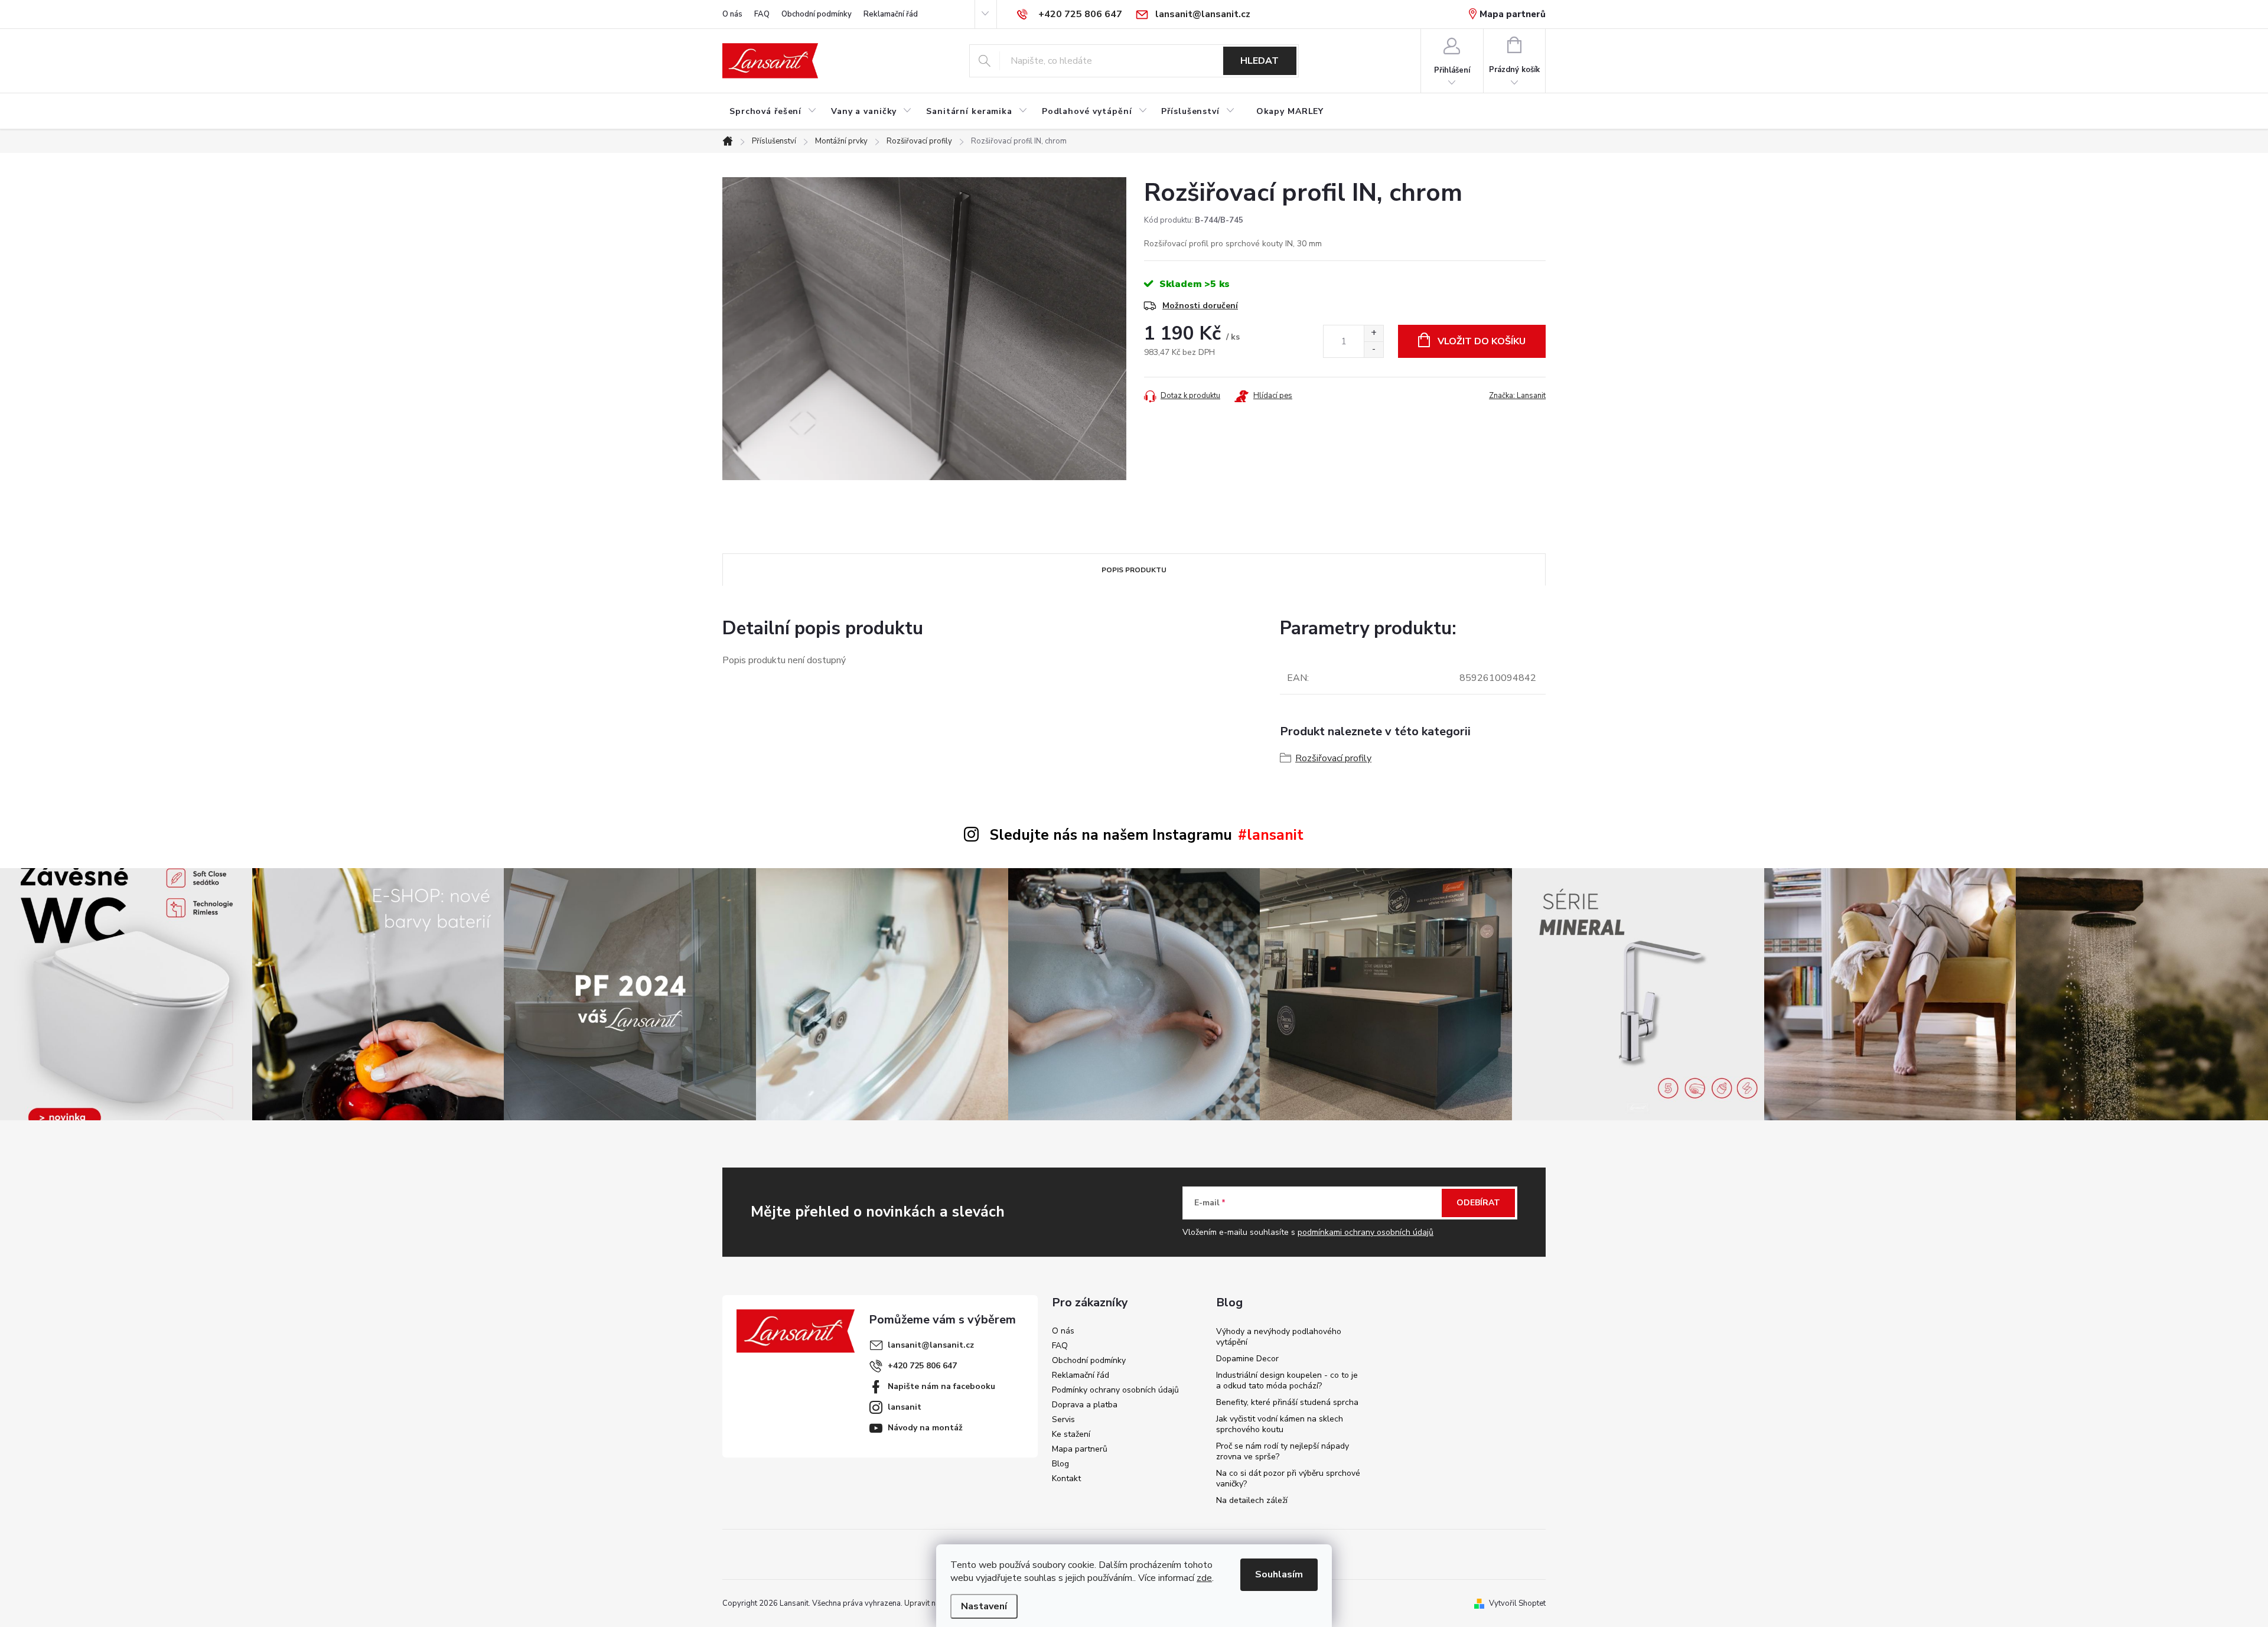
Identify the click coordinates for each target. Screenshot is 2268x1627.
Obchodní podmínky (817, 14)
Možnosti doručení (1200, 306)
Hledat (1260, 61)
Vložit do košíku (1482, 341)
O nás (732, 14)
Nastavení (984, 1606)
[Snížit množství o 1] (1373, 349)
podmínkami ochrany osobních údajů (1366, 1232)
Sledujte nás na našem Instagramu (1111, 835)
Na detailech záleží (1252, 1500)
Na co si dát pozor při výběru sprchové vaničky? (1288, 1478)
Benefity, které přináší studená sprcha (1287, 1402)
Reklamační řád (891, 14)
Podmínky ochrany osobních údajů (1115, 1390)
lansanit (905, 1407)
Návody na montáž (925, 1428)
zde (1204, 1578)
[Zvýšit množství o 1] (1373, 333)
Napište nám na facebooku (941, 1386)
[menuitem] (773, 112)
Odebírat (1478, 1203)
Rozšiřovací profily (1333, 758)
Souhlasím (1279, 1574)
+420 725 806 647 (922, 1366)
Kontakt (1066, 1478)
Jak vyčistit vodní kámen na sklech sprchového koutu (1280, 1424)
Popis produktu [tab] (1134, 570)
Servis (1063, 1419)
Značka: (1517, 396)
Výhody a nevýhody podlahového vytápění (1279, 1337)
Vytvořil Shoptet (1517, 1603)
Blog (1060, 1464)
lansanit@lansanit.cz (931, 1345)
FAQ (762, 14)
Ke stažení (1071, 1434)
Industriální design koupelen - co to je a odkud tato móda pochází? (1287, 1380)
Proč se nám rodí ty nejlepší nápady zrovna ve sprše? (1283, 1451)
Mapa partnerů (1513, 14)
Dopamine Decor (1247, 1359)
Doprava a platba (1085, 1405)
